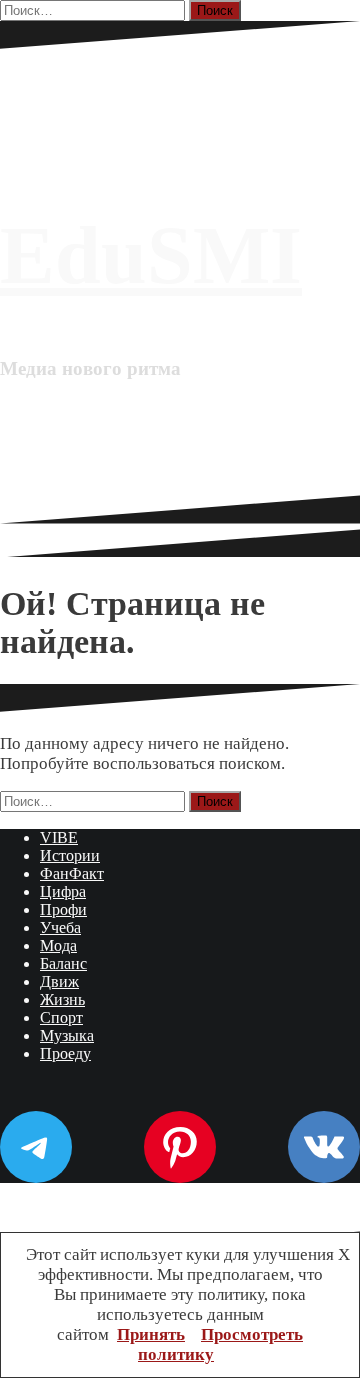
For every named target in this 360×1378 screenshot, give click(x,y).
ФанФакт (72, 873)
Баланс (63, 963)
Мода (58, 945)
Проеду (65, 1053)
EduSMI (151, 255)
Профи (63, 909)
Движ (59, 981)
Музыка (67, 1035)
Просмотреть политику (220, 1344)
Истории (70, 855)
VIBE (59, 837)
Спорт (61, 1017)
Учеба (60, 927)
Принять (151, 1334)
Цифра (63, 891)
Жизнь (62, 999)
